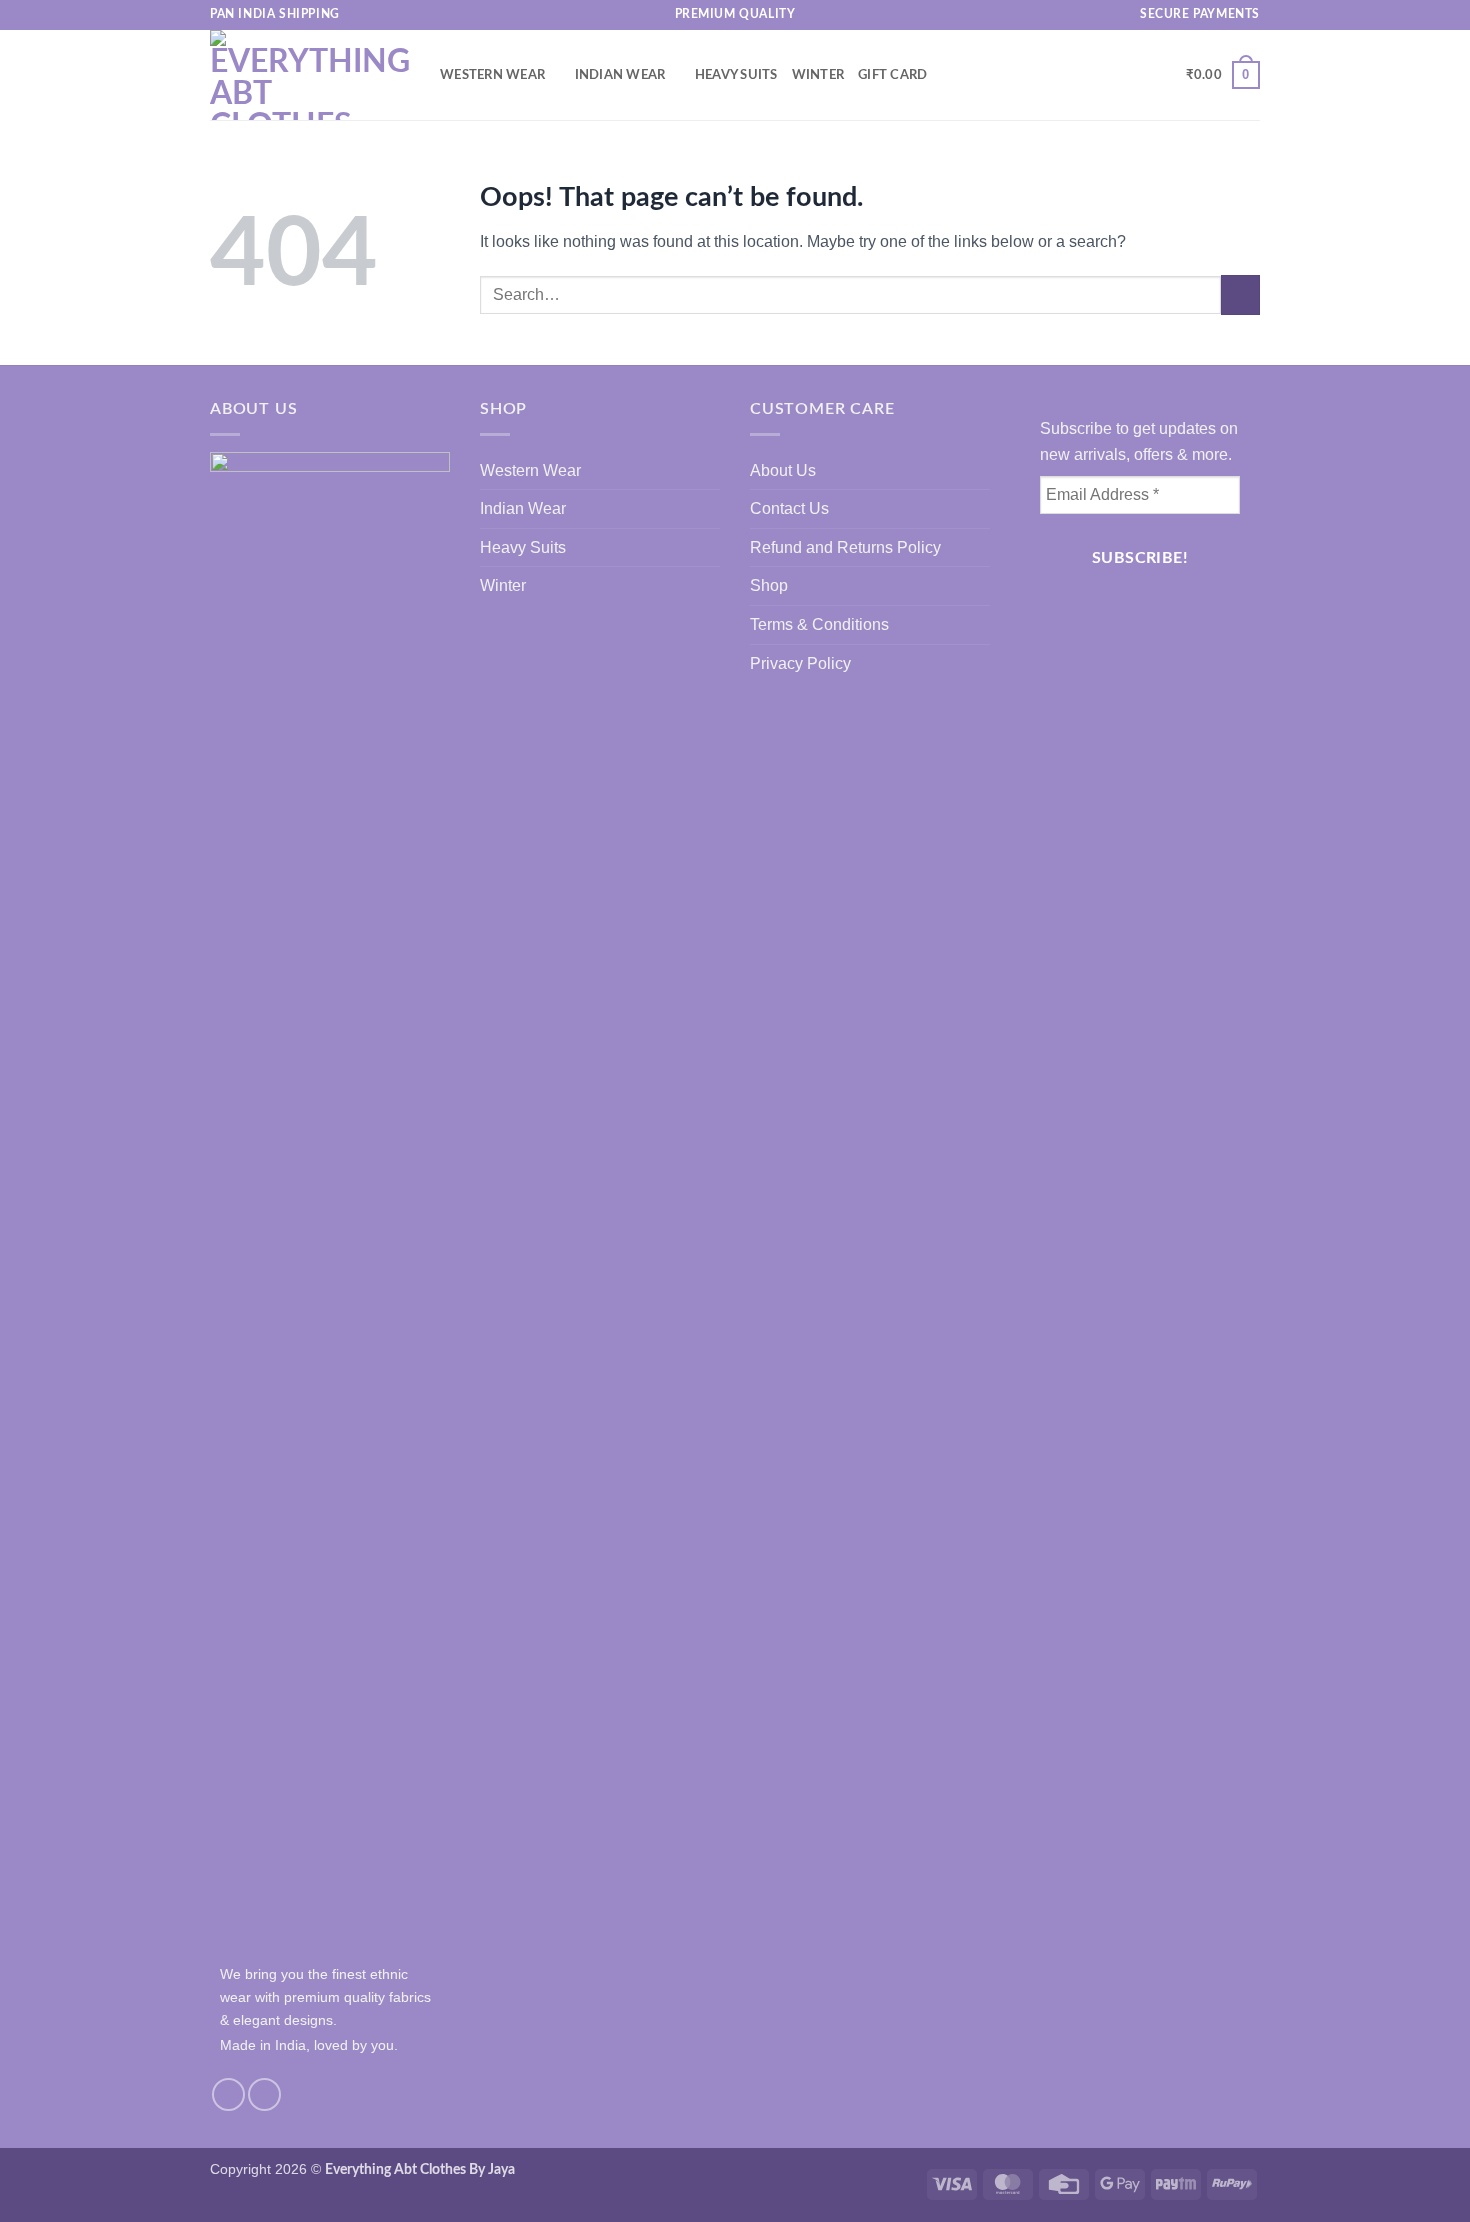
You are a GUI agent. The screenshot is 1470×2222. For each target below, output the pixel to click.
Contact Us (789, 508)
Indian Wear (620, 75)
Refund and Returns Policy (845, 547)
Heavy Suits (736, 75)
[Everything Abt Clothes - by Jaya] (310, 75)
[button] (1131, 75)
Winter (818, 75)
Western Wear (492, 75)
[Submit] (1240, 294)
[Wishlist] (1163, 75)
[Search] (1099, 75)
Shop (769, 585)
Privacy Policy (800, 663)
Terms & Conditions (819, 624)
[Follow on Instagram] (228, 2094)
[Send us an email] (264, 2094)
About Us (783, 470)
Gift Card (892, 75)
